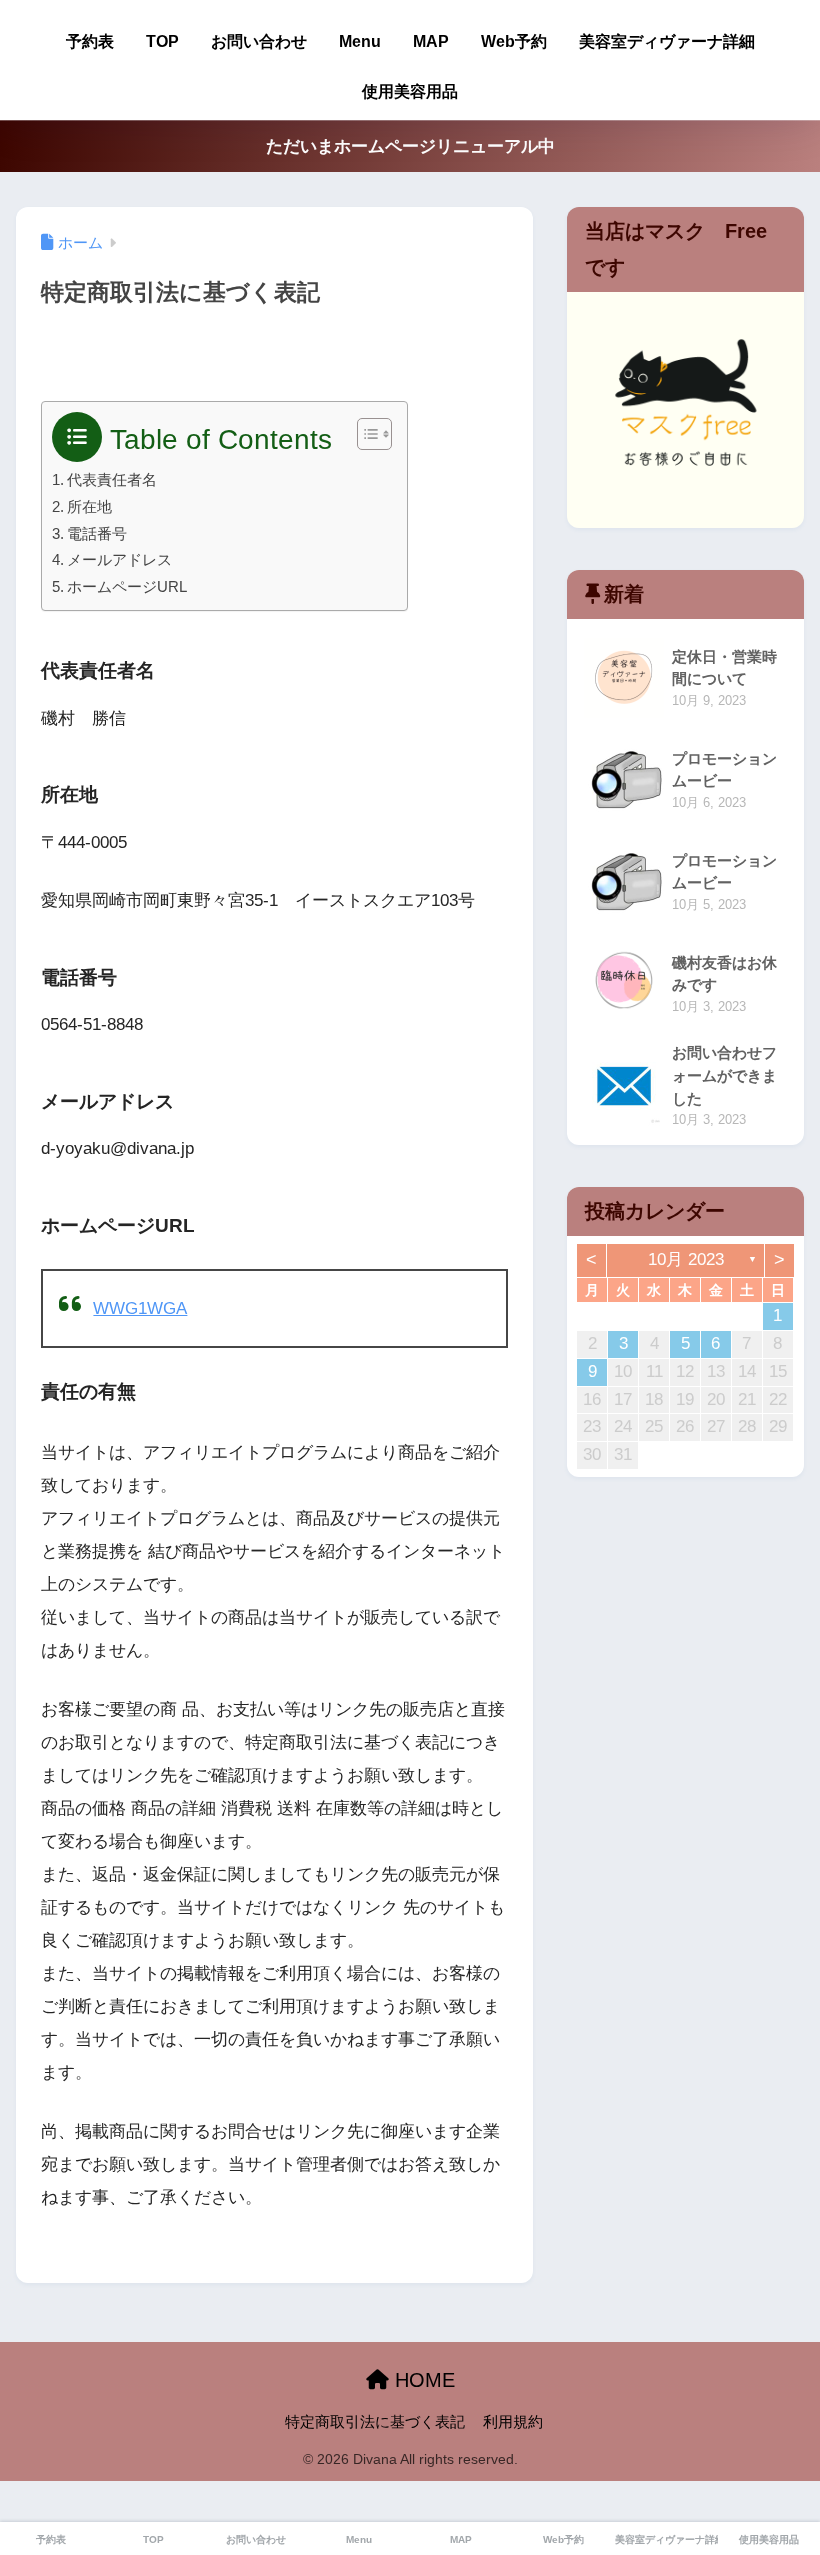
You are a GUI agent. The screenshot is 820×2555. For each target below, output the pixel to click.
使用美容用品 (410, 91)
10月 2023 (686, 1259)
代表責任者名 (112, 479)
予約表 (90, 41)
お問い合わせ (259, 41)
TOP (162, 41)
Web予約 (514, 41)
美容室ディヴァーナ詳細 (667, 41)
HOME (422, 2380)
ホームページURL (127, 586)
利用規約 (513, 2422)
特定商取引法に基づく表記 (375, 2422)
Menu (360, 41)
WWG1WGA (140, 1308)
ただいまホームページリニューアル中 (410, 146)
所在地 (89, 506)
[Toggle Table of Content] (364, 434)
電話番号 (97, 533)
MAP (431, 41)
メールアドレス (119, 559)
